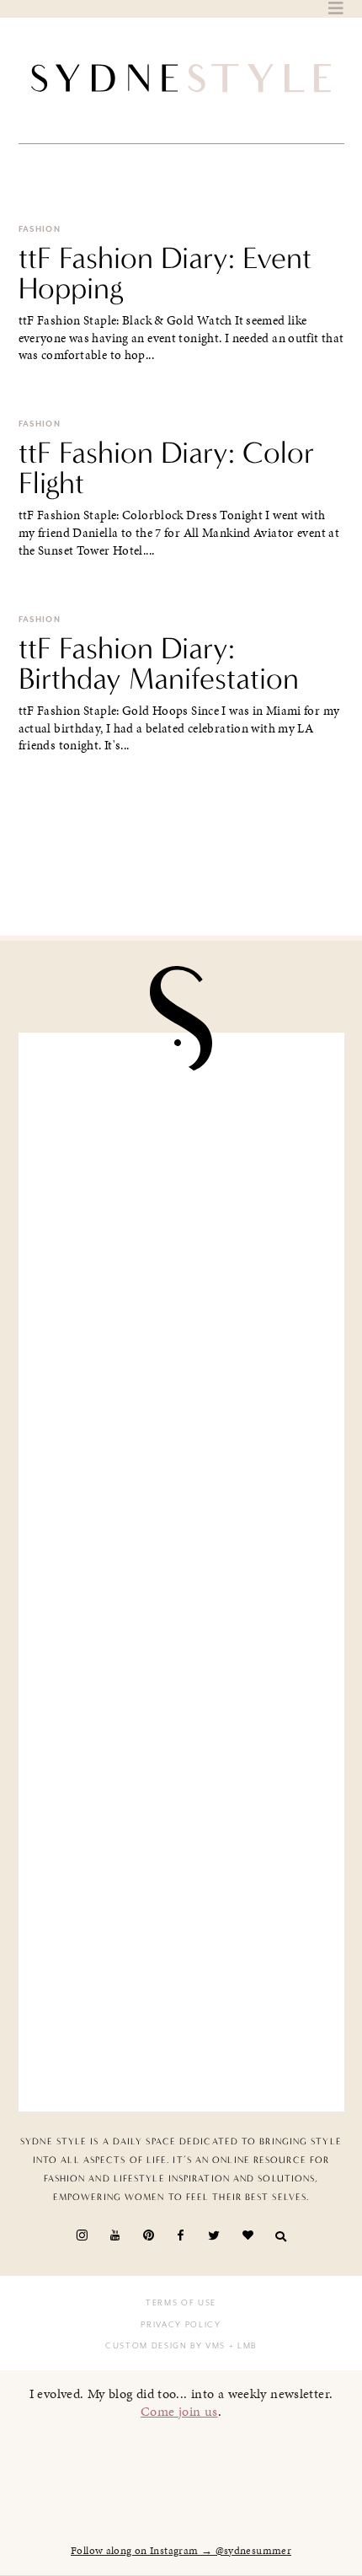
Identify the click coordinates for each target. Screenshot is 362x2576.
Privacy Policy (181, 2325)
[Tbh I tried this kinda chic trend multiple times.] (181, 1830)
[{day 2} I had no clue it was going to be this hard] (181, 2003)
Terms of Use (181, 2303)
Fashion (40, 229)
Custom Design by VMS (165, 2346)
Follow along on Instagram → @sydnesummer (181, 2551)
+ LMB (241, 2346)
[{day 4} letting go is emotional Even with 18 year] (181, 1313)
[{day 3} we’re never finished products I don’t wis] (181, 1658)
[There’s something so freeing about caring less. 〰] (181, 1486)
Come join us (179, 2411)
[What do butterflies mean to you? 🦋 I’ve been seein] (181, 1141)
